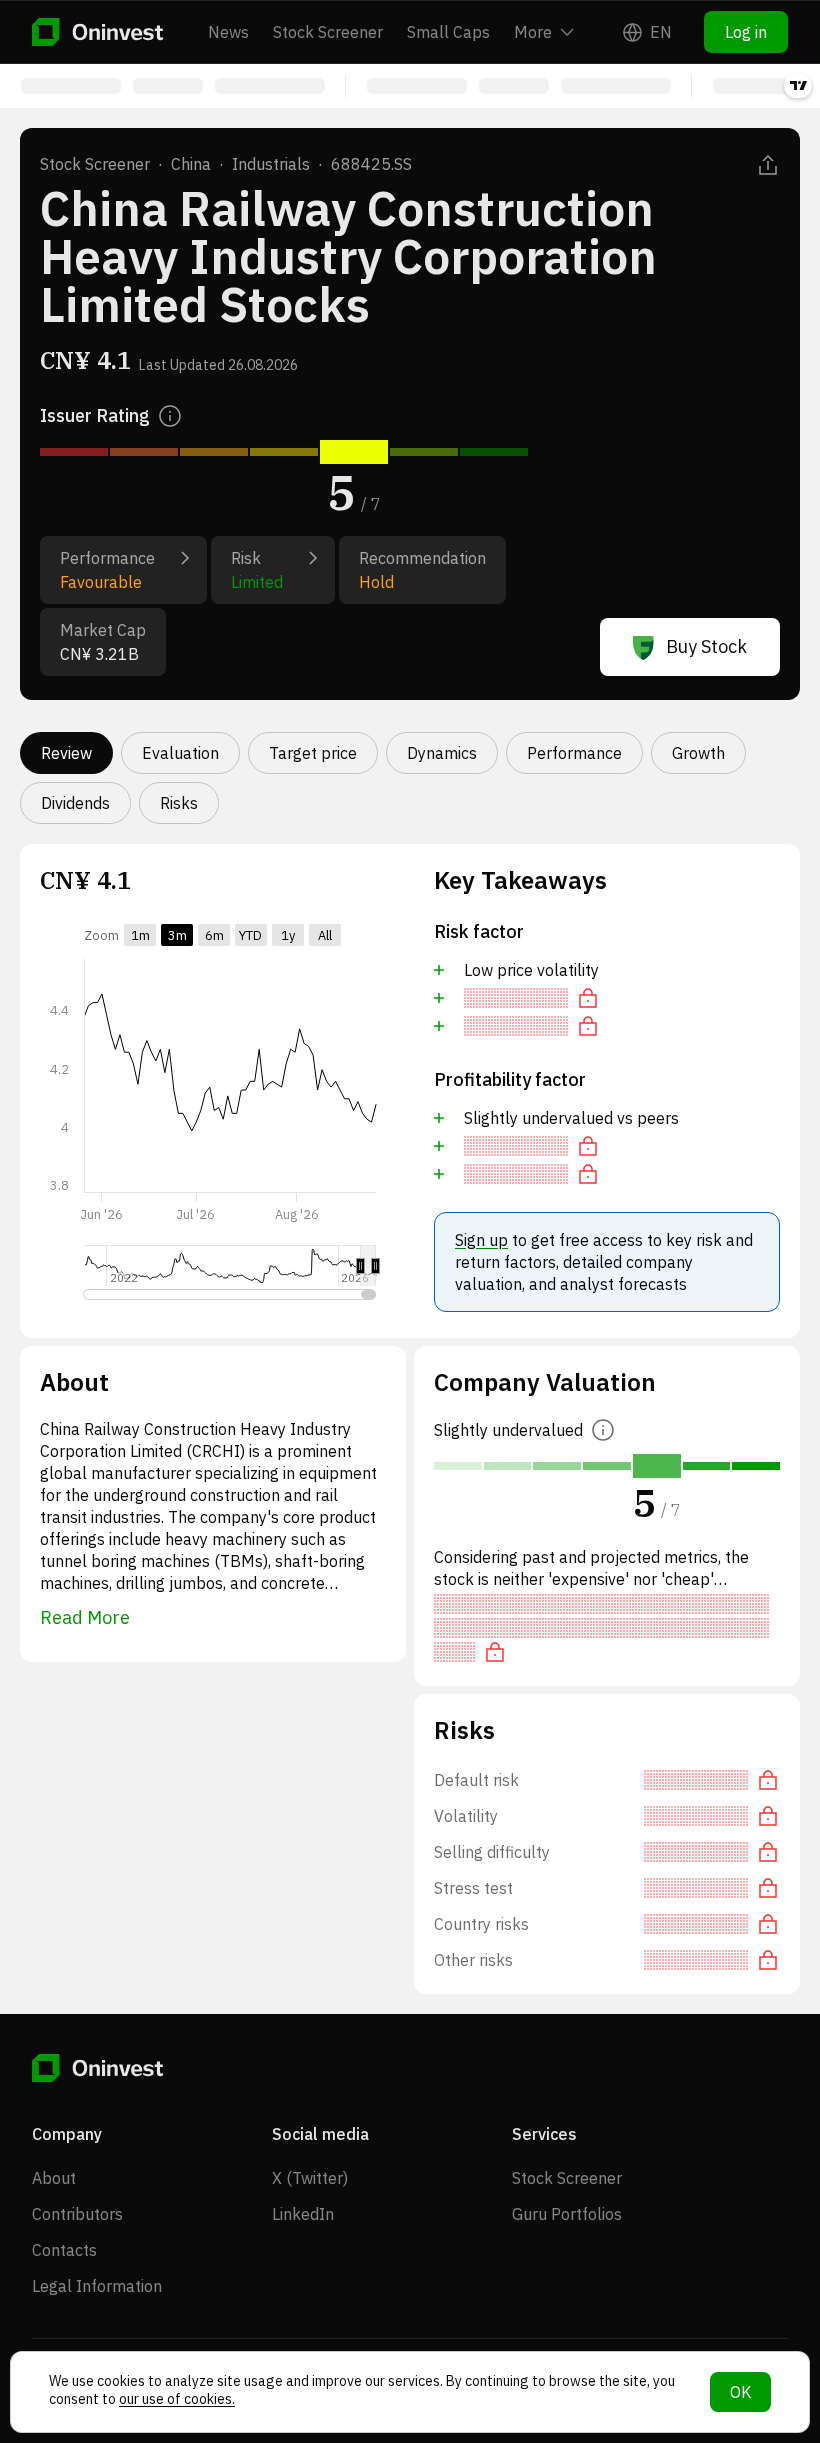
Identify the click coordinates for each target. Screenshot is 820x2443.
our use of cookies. (177, 2399)
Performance (574, 753)
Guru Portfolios (567, 2214)
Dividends (75, 803)
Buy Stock (706, 646)
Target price (313, 753)
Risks (179, 803)
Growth (698, 753)
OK (740, 2392)
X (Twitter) (310, 2178)
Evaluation (180, 753)
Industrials (271, 164)
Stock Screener (328, 32)
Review (66, 753)
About (54, 2178)
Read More (85, 1617)
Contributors (77, 2214)
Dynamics (442, 753)
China (191, 164)
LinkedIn (303, 2214)
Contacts (64, 2250)
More (533, 32)
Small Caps (448, 32)
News (228, 32)
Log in (746, 32)
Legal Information (97, 2286)
